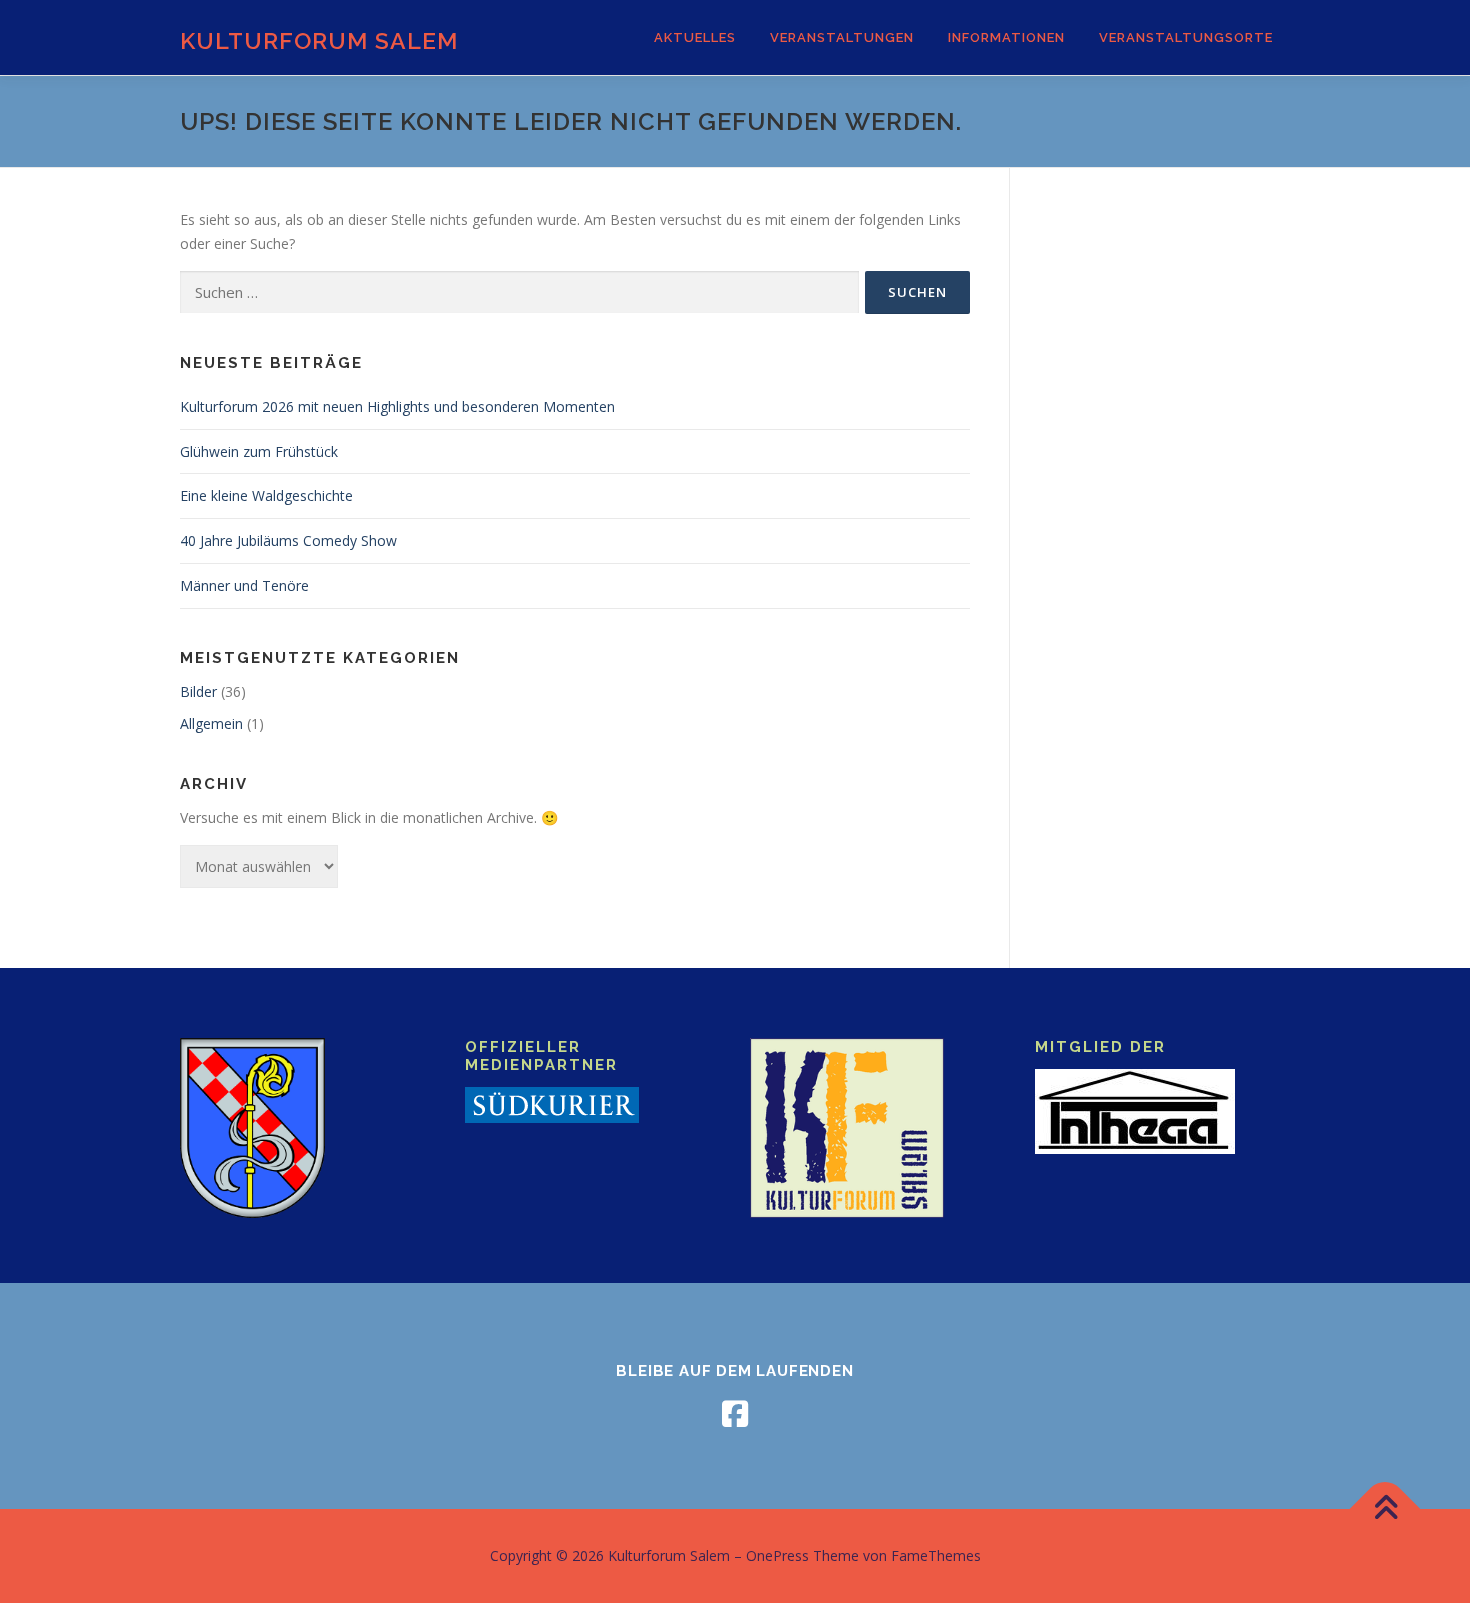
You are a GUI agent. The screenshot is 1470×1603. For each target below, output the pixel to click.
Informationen (1006, 37)
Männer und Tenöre (244, 585)
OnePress (777, 1555)
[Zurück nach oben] (1385, 1509)
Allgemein (211, 723)
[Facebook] (735, 1414)
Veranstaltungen (842, 37)
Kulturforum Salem (319, 40)
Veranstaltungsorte (1186, 37)
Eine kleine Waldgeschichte (266, 495)
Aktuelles (695, 37)
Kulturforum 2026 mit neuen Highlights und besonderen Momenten (397, 406)
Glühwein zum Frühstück (259, 451)
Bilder (198, 691)
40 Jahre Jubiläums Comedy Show (288, 540)
